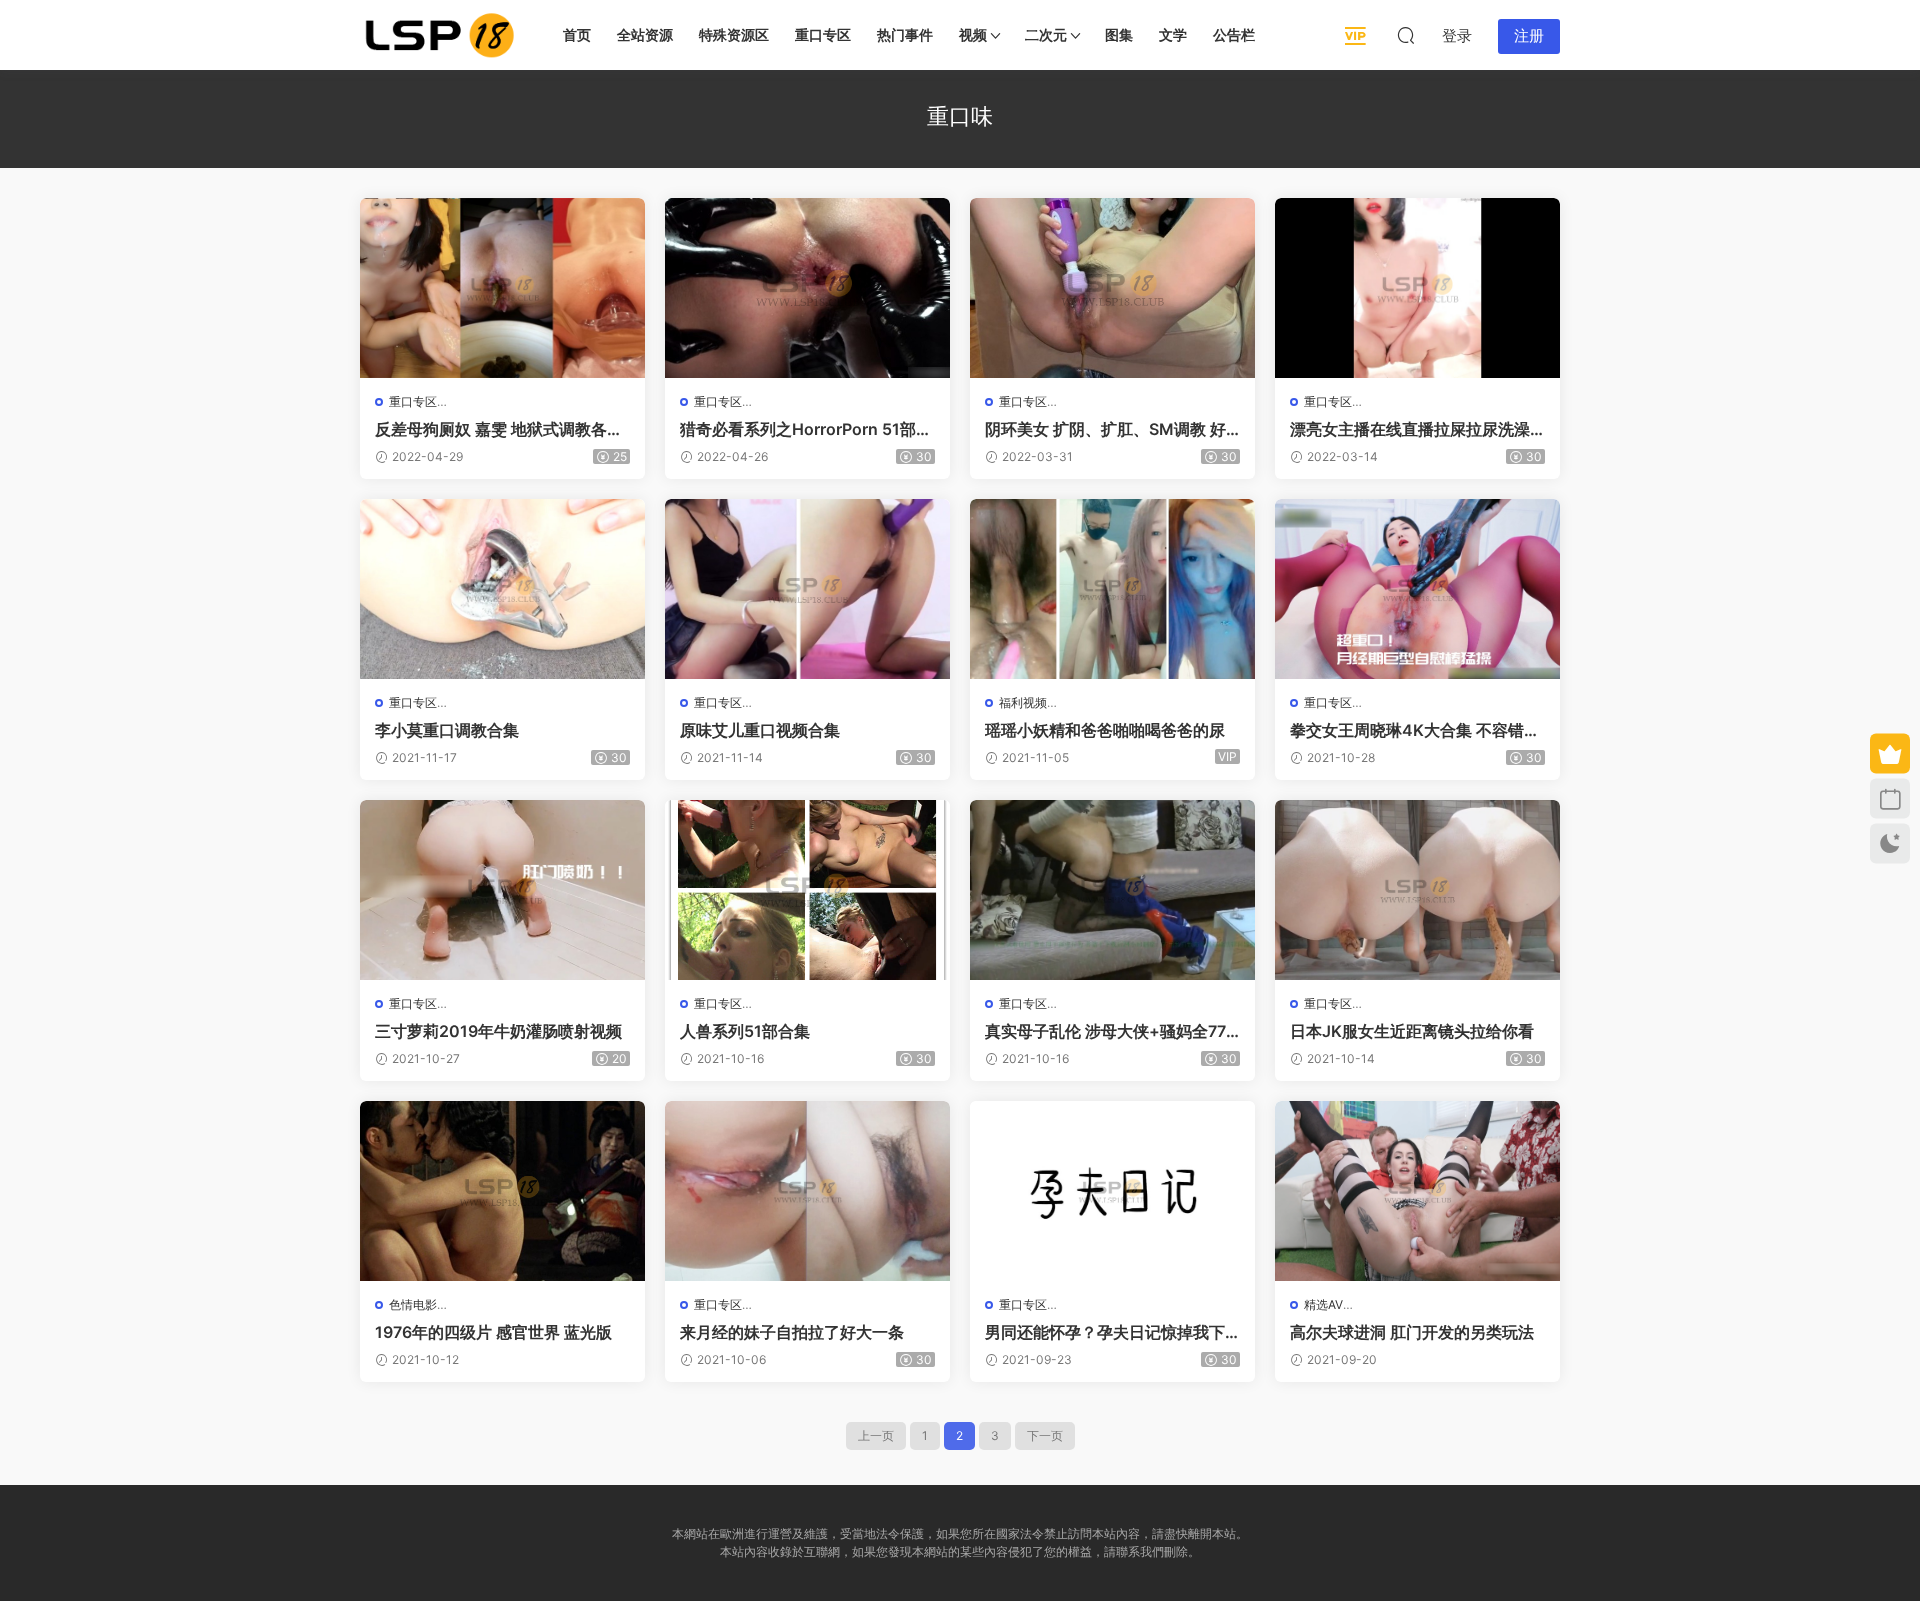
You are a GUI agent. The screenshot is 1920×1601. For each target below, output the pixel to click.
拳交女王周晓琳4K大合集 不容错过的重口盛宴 (1415, 730)
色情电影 (413, 1304)
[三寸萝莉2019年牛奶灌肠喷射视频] (502, 890)
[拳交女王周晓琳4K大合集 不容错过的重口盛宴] (1417, 589)
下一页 (1045, 1435)
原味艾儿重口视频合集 (760, 730)
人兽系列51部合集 (745, 1031)
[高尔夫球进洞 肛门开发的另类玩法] (1417, 1191)
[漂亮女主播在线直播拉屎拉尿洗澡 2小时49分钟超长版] (1417, 288)
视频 (973, 34)
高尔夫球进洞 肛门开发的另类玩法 (1412, 1332)
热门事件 (905, 34)
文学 (1173, 34)
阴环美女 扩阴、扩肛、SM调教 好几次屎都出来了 (1105, 429)
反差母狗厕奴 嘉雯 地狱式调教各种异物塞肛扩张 (499, 429)
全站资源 (645, 34)
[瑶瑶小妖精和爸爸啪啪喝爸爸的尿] (1112, 589)
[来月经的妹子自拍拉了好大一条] (807, 1191)
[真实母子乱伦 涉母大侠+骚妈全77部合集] (1112, 890)
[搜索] (1406, 35)
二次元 (1046, 34)
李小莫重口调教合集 (447, 730)
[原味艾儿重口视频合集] (807, 589)
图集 (1119, 34)
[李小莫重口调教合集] (502, 589)
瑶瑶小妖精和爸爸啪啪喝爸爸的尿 (1105, 730)
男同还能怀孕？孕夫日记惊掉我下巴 (1105, 1332)
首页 (577, 34)
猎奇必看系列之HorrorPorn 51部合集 (806, 429)
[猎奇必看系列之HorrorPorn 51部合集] (807, 288)
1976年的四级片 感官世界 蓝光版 (493, 1332)
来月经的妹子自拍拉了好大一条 (792, 1332)
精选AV (1323, 1304)
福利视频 (1023, 702)
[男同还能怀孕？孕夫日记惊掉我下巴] (1112, 1191)
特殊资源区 (734, 34)
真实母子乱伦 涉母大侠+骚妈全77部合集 (1105, 1031)
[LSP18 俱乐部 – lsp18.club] (440, 35)
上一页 (876, 1435)
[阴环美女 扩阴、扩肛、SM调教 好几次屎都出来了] (1112, 288)
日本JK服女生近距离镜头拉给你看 (1412, 1031)
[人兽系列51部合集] (807, 890)
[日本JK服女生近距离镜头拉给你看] (1417, 890)
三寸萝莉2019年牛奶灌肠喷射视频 (498, 1031)
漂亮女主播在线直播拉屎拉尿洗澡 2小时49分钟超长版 (1417, 429)
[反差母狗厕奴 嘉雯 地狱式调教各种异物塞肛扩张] (502, 288)
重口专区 (823, 34)
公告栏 (1234, 34)
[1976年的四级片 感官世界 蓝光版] (502, 1191)
